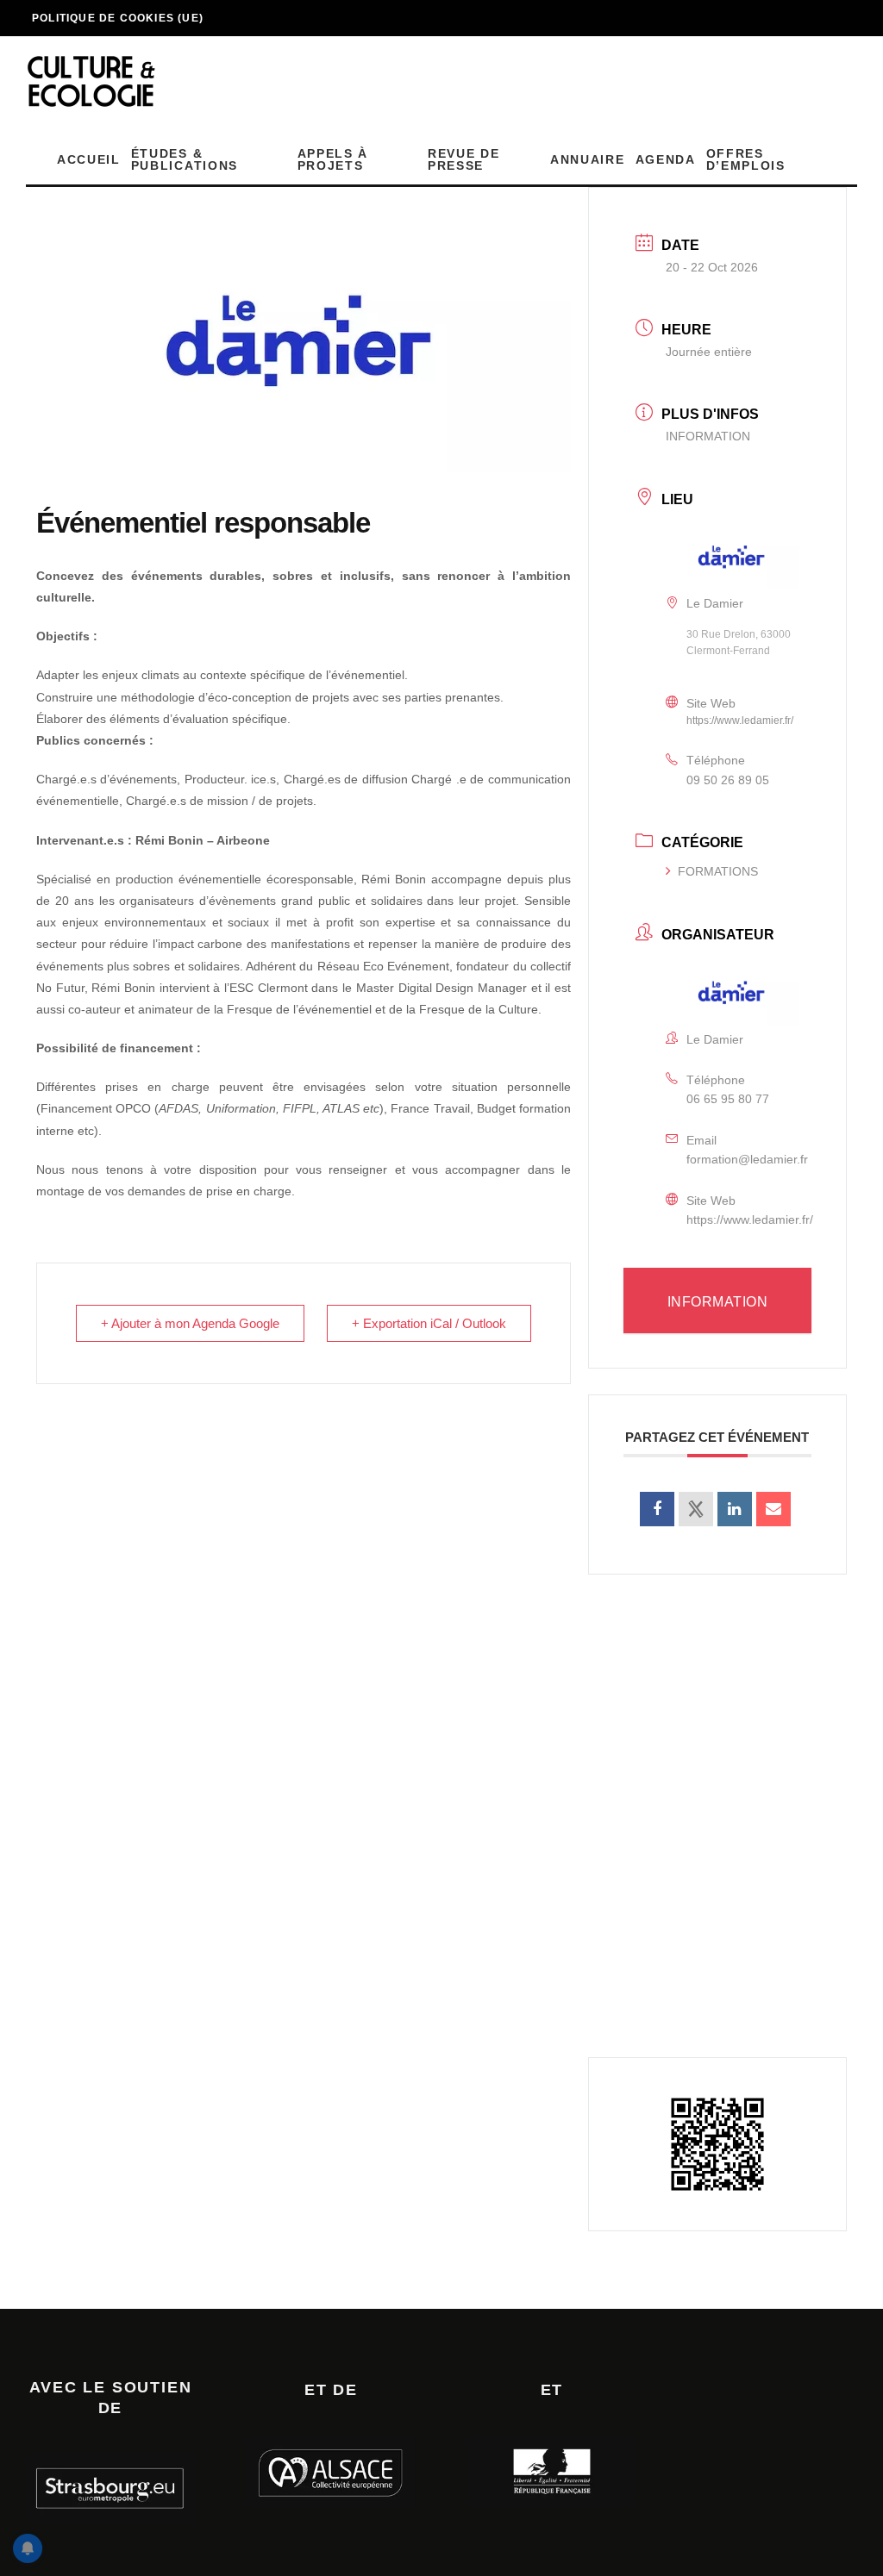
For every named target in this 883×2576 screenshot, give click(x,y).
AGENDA (666, 159)
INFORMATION (708, 436)
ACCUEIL (89, 159)
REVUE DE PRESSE (463, 159)
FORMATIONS (718, 871)
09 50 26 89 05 (728, 780)
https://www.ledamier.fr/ (740, 720)
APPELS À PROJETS (333, 159)
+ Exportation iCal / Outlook (429, 1323)
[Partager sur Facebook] (657, 1509)
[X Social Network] (696, 1509)
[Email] (773, 1509)
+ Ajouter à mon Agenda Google (190, 1323)
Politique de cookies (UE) (118, 18)
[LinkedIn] (735, 1509)
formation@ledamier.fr (747, 1159)
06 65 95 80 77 (728, 1099)
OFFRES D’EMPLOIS (746, 159)
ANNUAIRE (587, 159)
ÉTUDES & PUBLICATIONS (185, 159)
